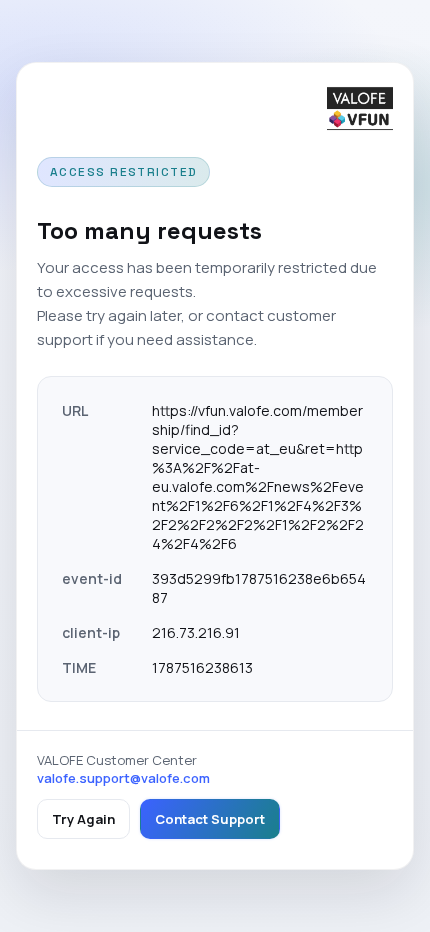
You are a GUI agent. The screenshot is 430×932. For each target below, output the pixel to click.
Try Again (83, 819)
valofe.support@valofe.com (123, 778)
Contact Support (210, 819)
